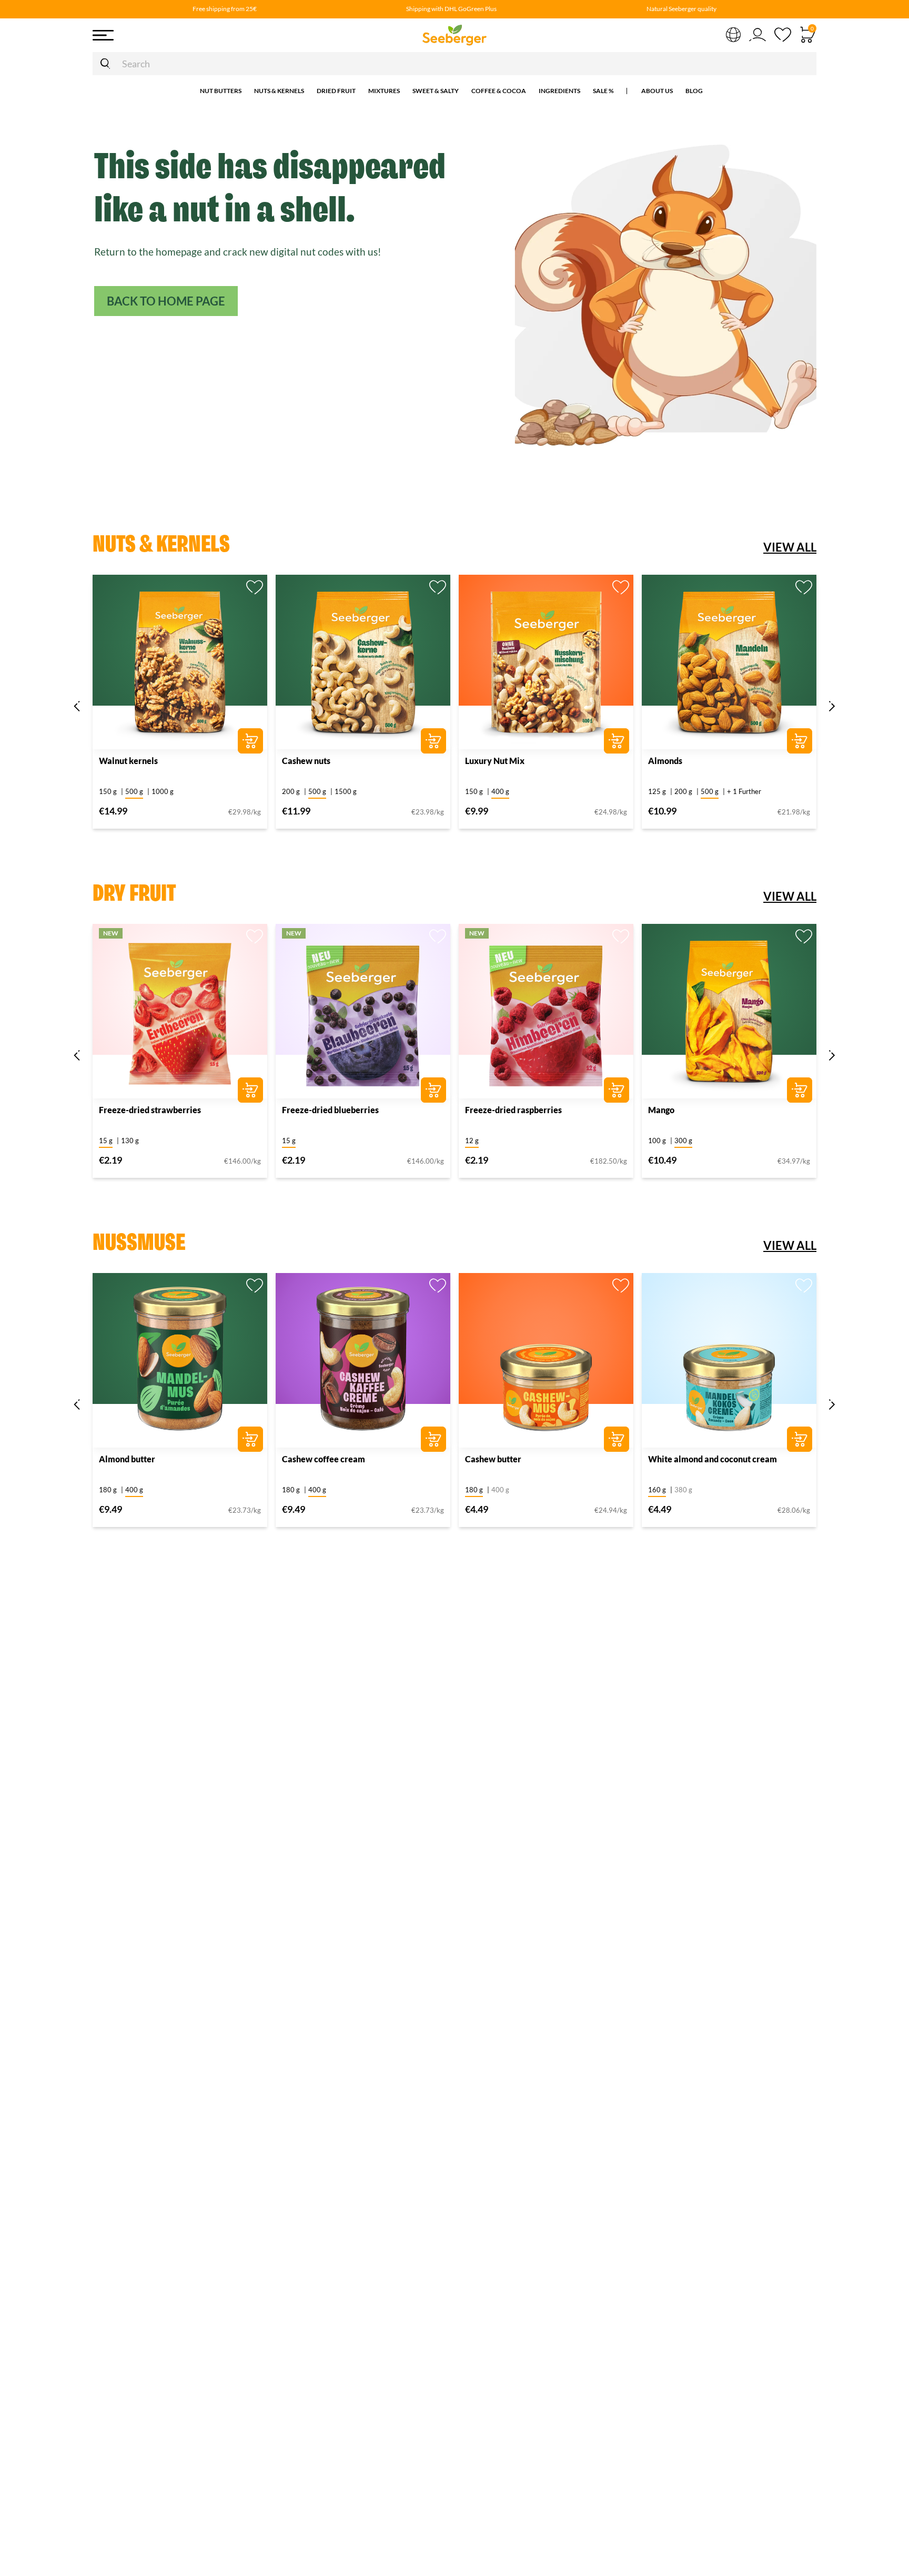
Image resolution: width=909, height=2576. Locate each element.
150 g (108, 791)
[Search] (105, 64)
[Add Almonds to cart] (800, 741)
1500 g (346, 791)
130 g (130, 1141)
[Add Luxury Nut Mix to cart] (617, 741)
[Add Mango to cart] (800, 1090)
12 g (472, 1141)
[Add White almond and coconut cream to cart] (800, 1439)
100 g (657, 1141)
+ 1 (744, 791)
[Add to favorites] (255, 587)
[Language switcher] (733, 34)
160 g (657, 1490)
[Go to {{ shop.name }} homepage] (454, 35)
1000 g (163, 791)
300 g (683, 1141)
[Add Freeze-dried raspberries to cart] (617, 1090)
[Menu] (170, 35)
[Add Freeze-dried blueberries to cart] (433, 1090)
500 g (134, 791)
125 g (657, 791)
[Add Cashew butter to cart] (617, 1439)
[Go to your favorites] (783, 35)
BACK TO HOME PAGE (166, 301)
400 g (500, 791)
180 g (108, 1490)
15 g (106, 1141)
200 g (291, 791)
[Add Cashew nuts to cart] (433, 741)
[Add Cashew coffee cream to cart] (433, 1439)
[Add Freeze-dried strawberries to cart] (250, 1090)
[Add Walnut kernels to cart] (250, 741)
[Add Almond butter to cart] (250, 1439)
